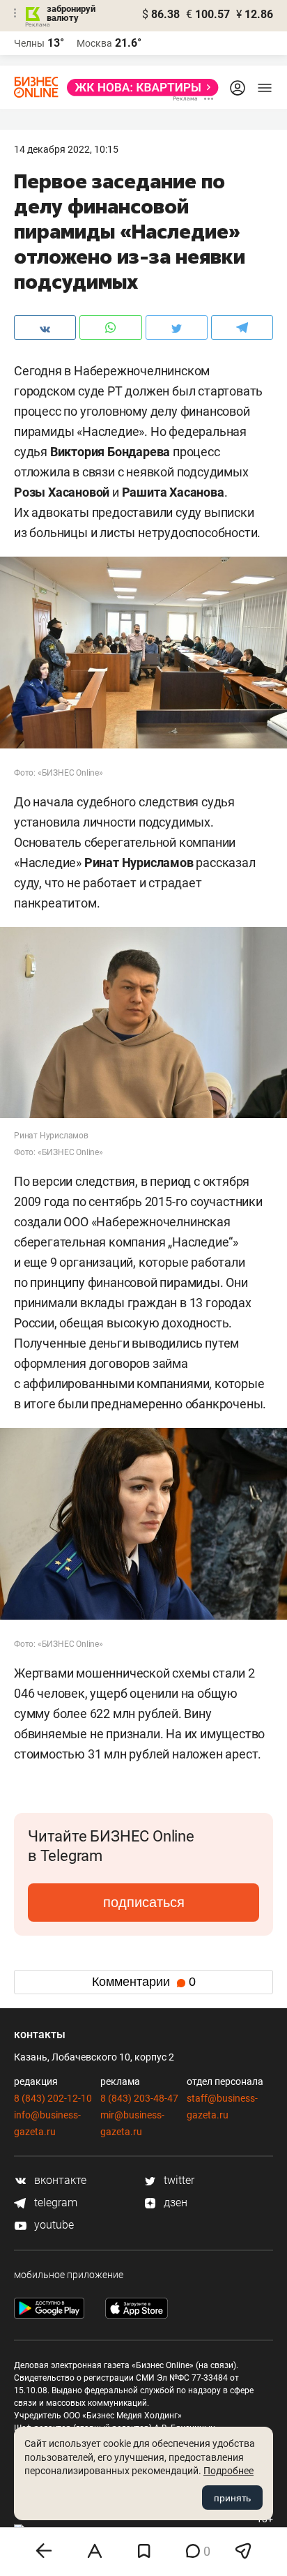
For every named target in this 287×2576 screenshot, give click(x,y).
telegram (54, 2202)
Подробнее (228, 2471)
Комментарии (144, 1982)
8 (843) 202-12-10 (53, 2098)
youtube (53, 2225)
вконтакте (59, 2180)
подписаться (144, 1902)
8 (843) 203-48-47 (139, 2098)
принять (232, 2498)
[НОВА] (139, 88)
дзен (174, 2202)
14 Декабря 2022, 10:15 (66, 149)
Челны (29, 43)
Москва (94, 43)
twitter (178, 2180)
